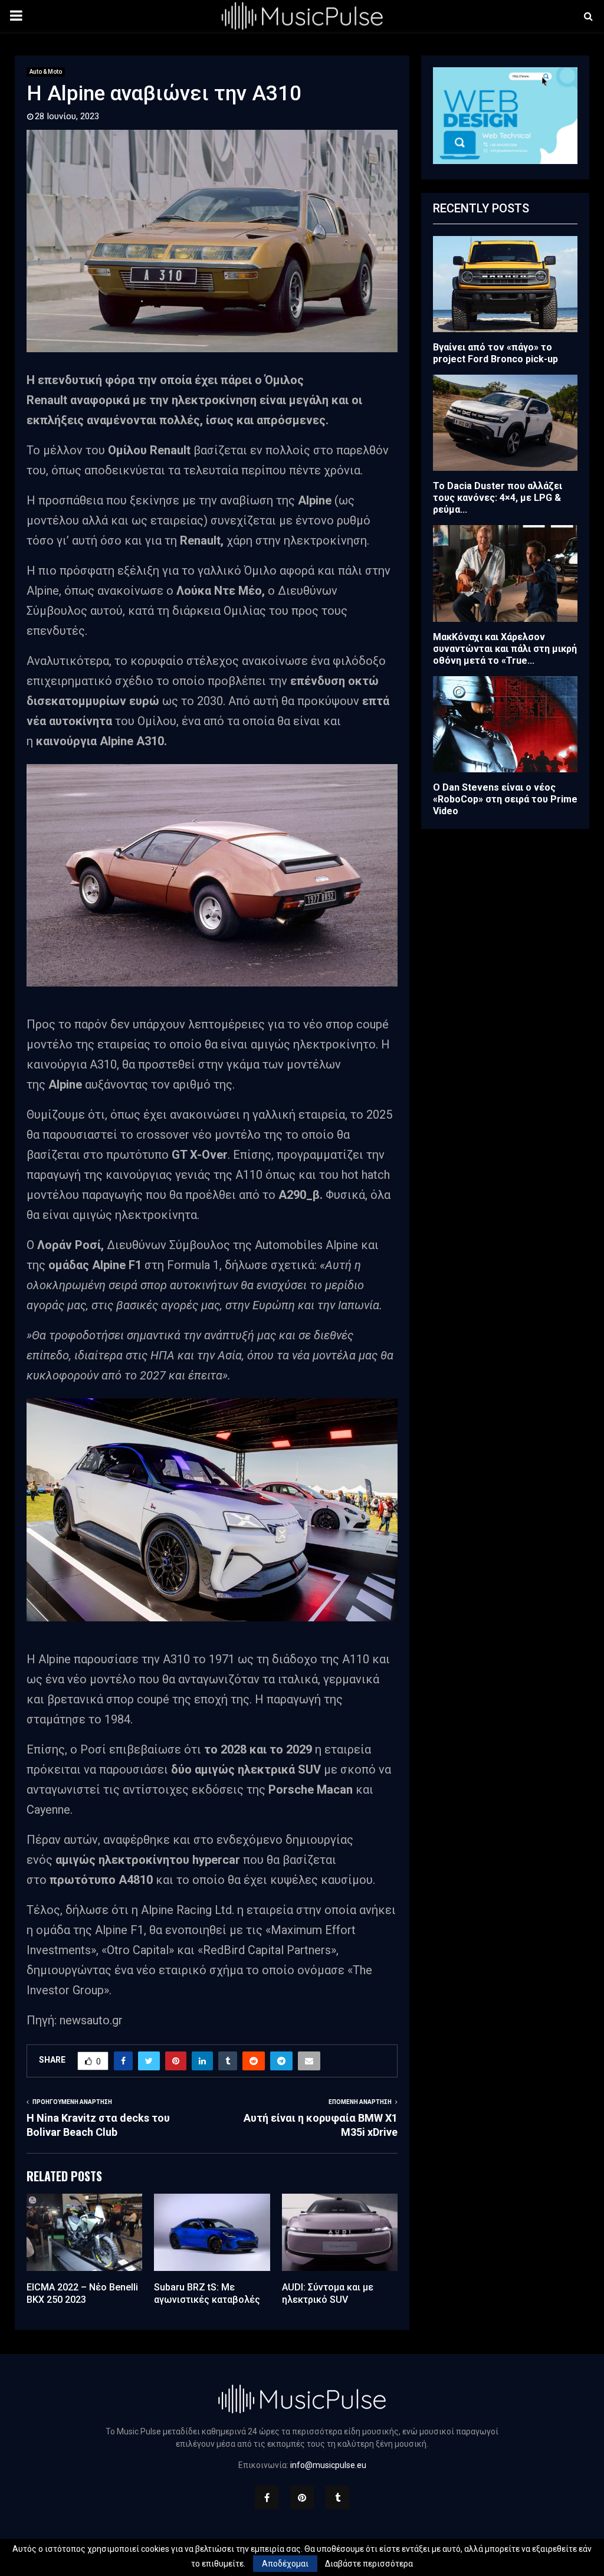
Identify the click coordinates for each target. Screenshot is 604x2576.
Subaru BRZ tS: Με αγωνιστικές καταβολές (207, 2293)
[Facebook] (267, 2498)
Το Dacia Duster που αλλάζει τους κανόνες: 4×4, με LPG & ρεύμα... (498, 498)
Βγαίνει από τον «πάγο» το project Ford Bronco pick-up (495, 353)
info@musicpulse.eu (328, 2465)
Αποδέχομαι (285, 2564)
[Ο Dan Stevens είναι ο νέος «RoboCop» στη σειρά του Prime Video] (505, 724)
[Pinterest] (302, 2498)
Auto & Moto (46, 72)
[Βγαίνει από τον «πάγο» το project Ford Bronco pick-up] (505, 284)
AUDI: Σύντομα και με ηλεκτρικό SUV (328, 2293)
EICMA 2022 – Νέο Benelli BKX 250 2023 (82, 2293)
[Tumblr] (337, 2498)
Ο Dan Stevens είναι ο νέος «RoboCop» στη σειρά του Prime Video (505, 799)
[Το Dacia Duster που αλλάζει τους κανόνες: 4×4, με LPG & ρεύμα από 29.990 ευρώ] (505, 423)
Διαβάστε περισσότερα (369, 2564)
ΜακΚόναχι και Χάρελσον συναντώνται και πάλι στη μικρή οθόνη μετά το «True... (505, 649)
